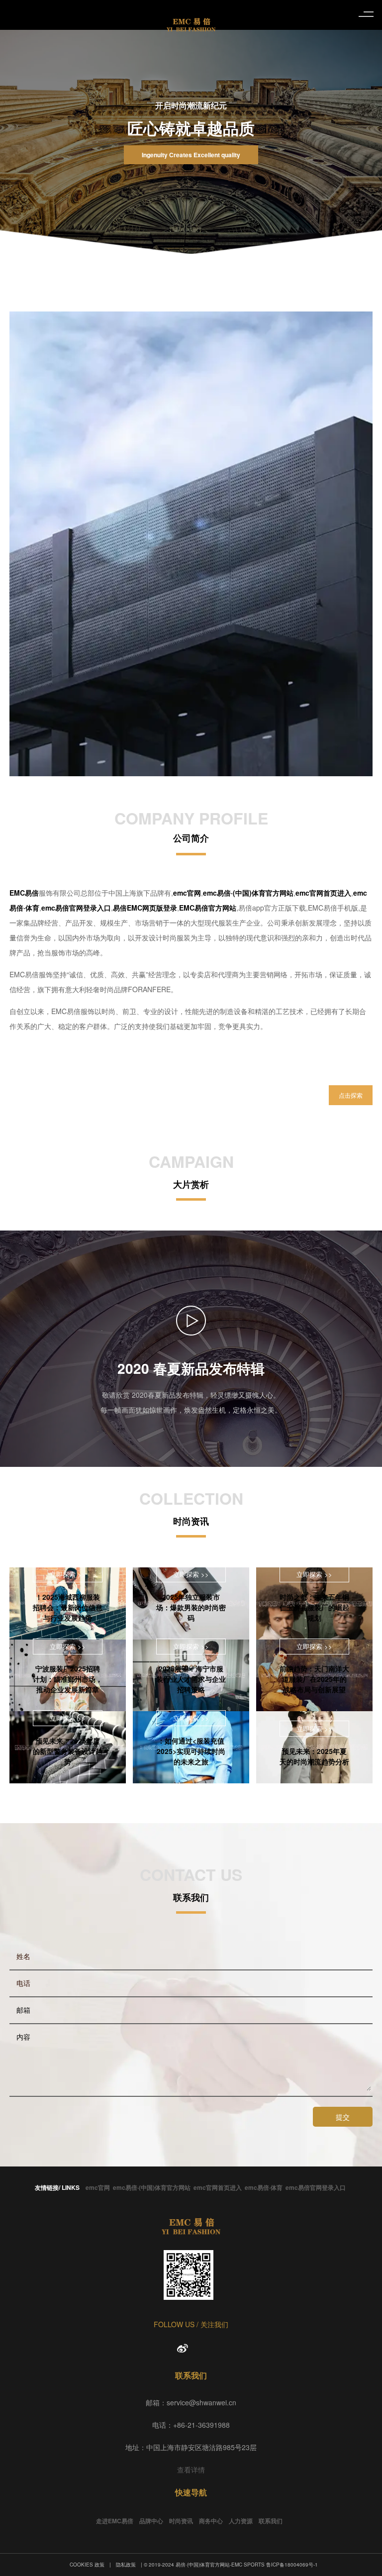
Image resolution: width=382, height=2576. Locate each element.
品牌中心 (151, 2521)
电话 (23, 1983)
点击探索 (351, 1095)
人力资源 (241, 2521)
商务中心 (211, 2521)
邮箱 (23, 2010)
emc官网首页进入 (218, 2187)
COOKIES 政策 (87, 2565)
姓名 (23, 1956)
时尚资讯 (181, 2521)
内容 (23, 2037)
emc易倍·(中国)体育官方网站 (152, 2187)
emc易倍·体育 (264, 2187)
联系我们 (271, 2521)
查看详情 (191, 2470)
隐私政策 (126, 2565)
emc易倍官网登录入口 (316, 2187)
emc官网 (98, 2187)
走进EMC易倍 (115, 2521)
